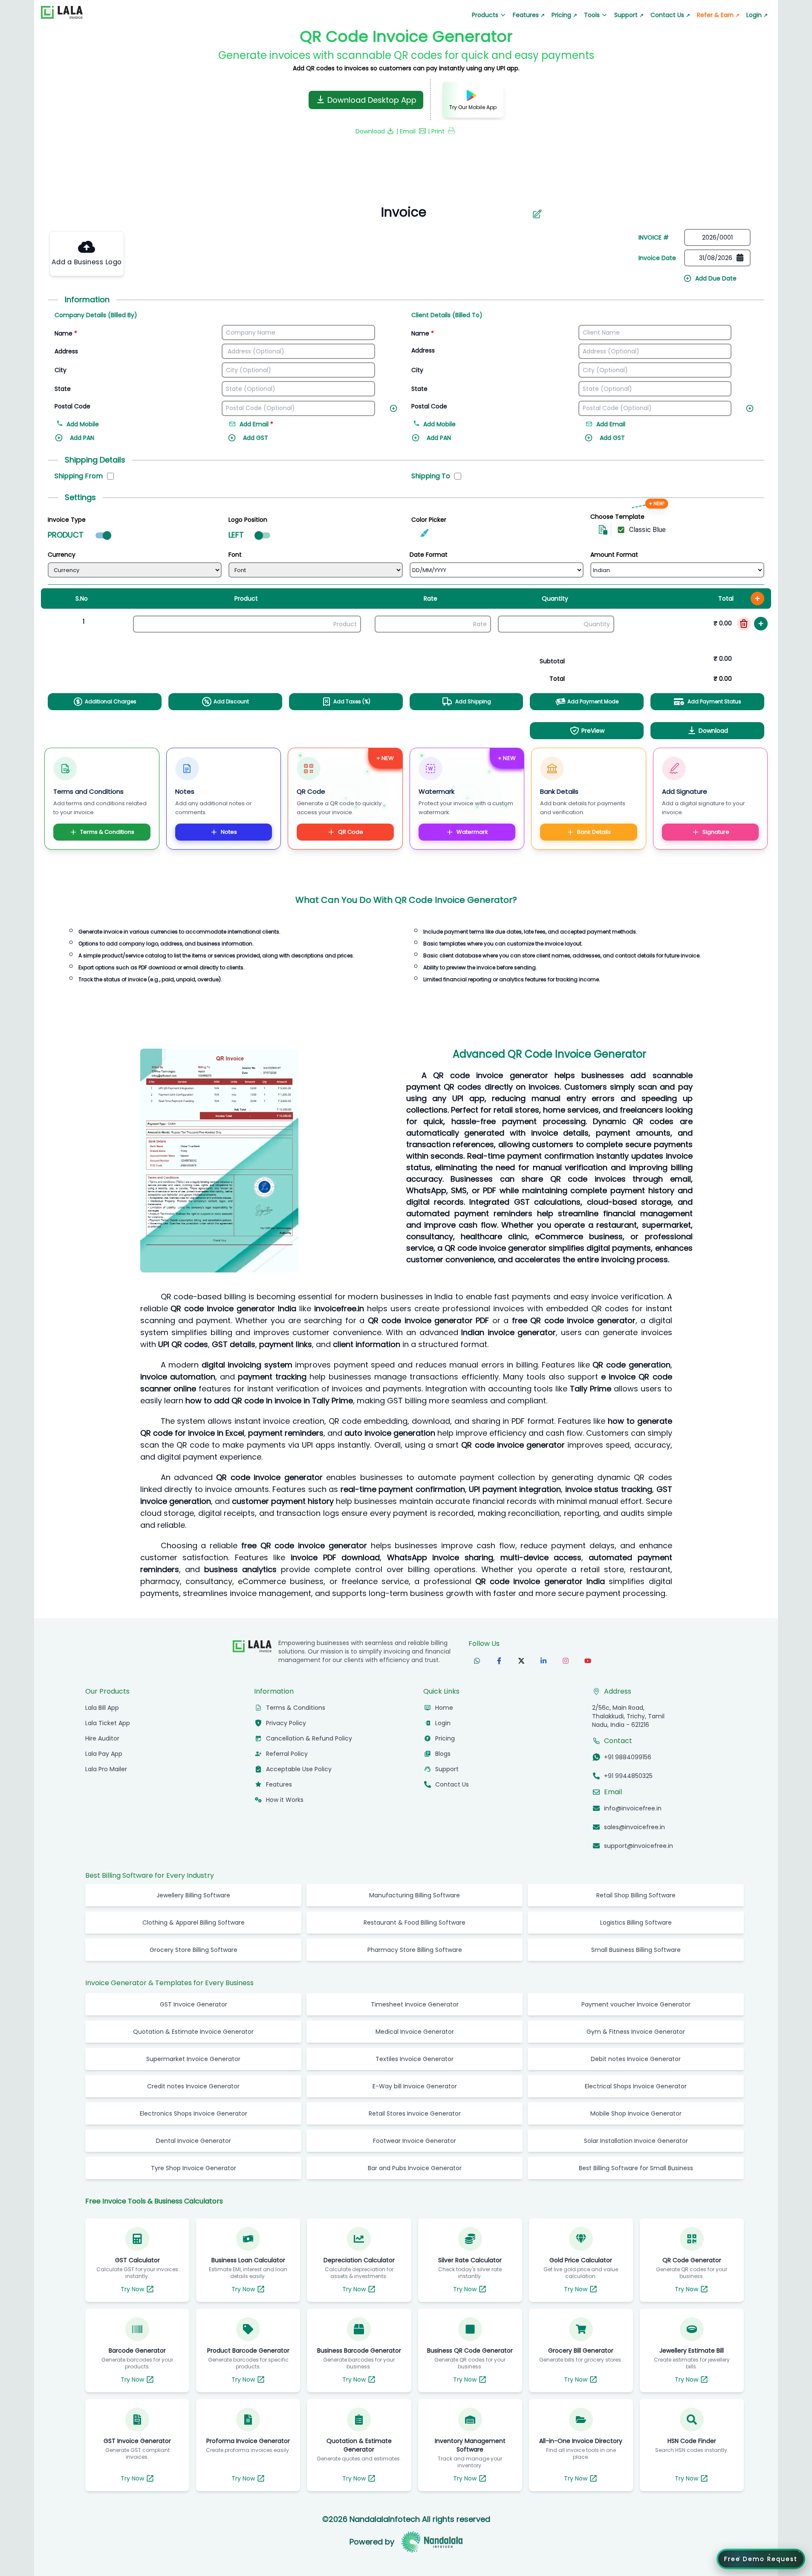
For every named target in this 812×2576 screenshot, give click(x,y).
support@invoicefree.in (639, 1869)
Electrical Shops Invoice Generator (636, 2109)
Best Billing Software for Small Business (636, 2191)
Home (444, 1731)
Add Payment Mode (593, 701)
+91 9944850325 (628, 1799)
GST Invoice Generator (194, 2027)
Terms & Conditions (107, 832)
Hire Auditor (102, 1761)
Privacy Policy (286, 1746)
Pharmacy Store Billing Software (415, 1973)
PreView (593, 731)
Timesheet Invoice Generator (415, 2027)
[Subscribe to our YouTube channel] (588, 1684)
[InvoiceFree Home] (252, 1669)
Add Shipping (473, 701)
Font (235, 555)
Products (485, 15)
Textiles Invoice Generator (415, 2082)
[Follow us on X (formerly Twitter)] (521, 1684)
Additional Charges (111, 701)
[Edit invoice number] (537, 214)
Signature (716, 832)
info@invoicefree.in (633, 1831)
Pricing (564, 15)
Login (757, 15)
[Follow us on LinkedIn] (543, 1684)
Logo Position (248, 520)
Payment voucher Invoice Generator (636, 2027)
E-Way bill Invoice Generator (415, 2109)
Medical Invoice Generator (415, 2055)
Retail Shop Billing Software (636, 1918)
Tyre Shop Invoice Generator (194, 2191)
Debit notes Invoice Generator (636, 2082)
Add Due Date (716, 278)
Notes (229, 832)
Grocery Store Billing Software (194, 1973)
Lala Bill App (102, 1731)
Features (529, 15)
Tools (592, 15)
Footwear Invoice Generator (415, 2164)
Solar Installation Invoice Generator (636, 2164)
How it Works (285, 1823)
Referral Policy (287, 1777)
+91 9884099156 (628, 1780)
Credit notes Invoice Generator (193, 2109)
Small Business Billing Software (636, 1973)
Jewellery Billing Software (193, 1918)
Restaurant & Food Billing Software (415, 1946)
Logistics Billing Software (636, 1946)
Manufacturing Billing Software (415, 1918)
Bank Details (594, 832)
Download (713, 731)
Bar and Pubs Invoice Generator (415, 2191)
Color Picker (429, 520)
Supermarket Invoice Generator (193, 2082)
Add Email (611, 424)
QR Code (351, 832)
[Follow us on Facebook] (499, 1684)
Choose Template (617, 517)
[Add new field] (395, 407)
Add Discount (231, 701)
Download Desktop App (372, 100)
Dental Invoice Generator (194, 2164)
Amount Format (614, 555)
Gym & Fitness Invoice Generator (636, 2055)
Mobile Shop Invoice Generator (636, 2137)
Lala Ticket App (108, 1746)
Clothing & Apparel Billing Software (194, 1946)
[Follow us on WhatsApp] (477, 1684)
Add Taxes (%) (352, 701)
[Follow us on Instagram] (566, 1684)
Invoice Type (67, 520)
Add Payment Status (714, 701)
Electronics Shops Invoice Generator (194, 2137)
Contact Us (670, 15)
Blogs (443, 1777)
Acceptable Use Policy (299, 1792)
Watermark (472, 832)
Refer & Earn (718, 15)
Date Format (429, 555)
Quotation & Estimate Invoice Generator (193, 2055)
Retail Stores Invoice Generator (415, 2137)
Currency (62, 555)
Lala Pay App (104, 1777)
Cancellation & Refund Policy (309, 1761)
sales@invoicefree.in (634, 1850)
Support (629, 15)
